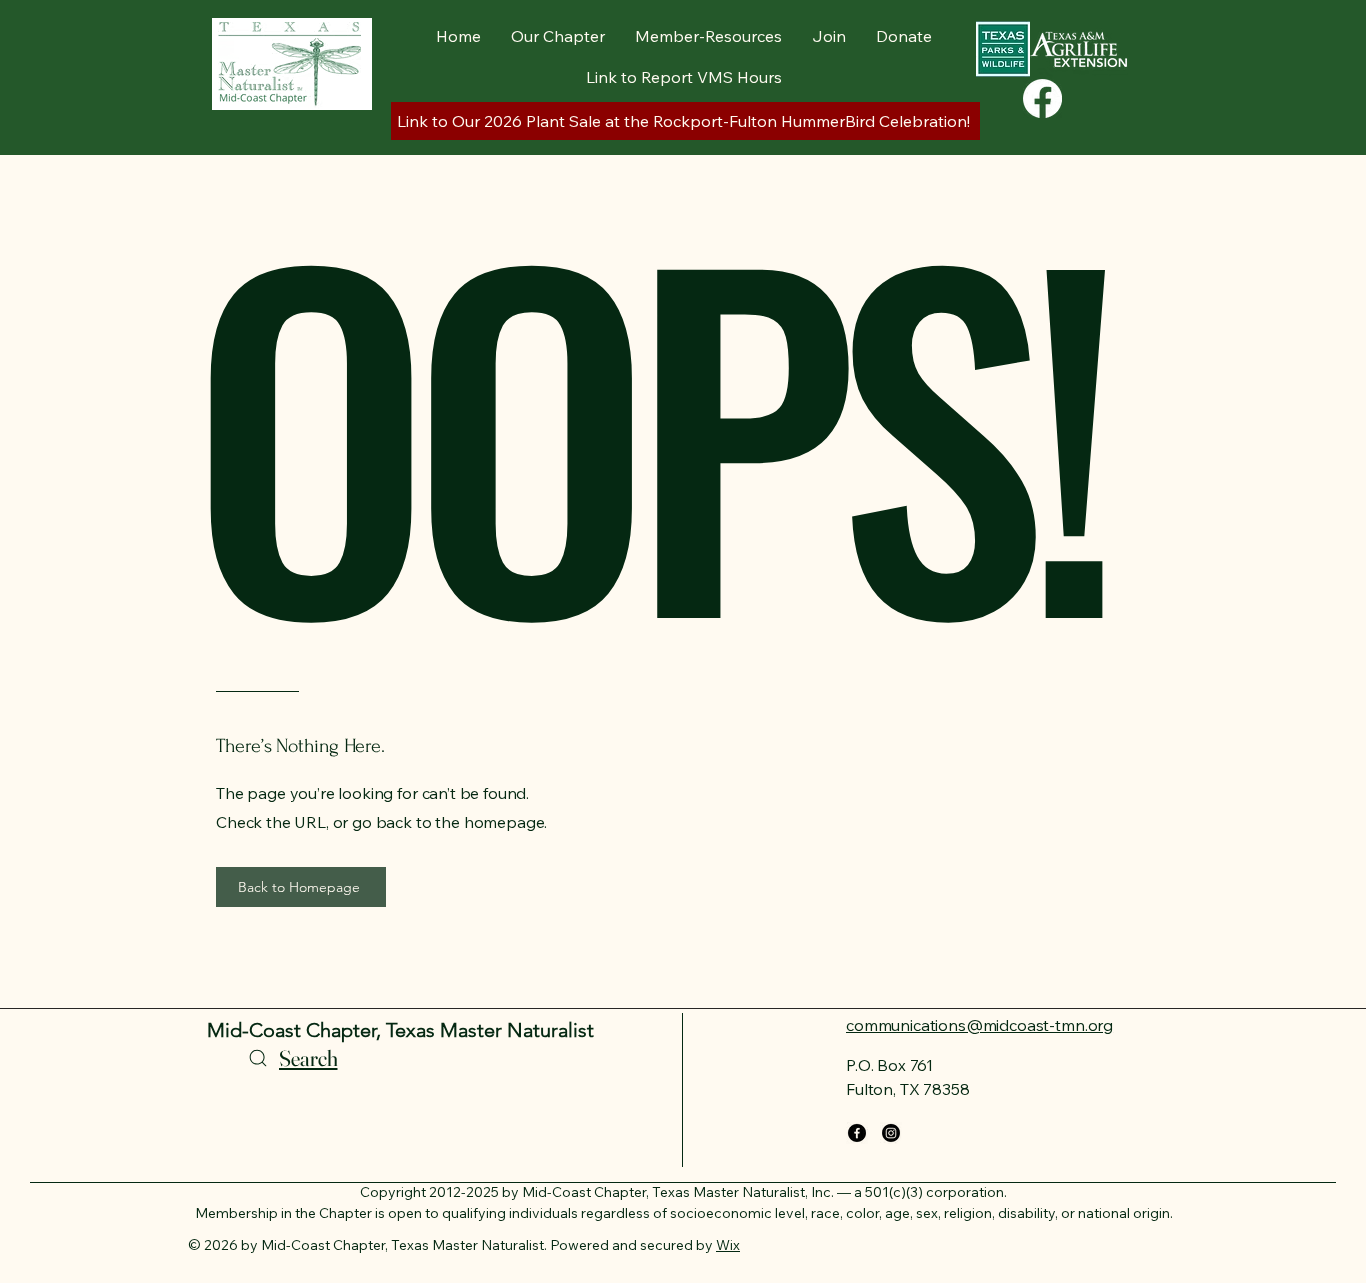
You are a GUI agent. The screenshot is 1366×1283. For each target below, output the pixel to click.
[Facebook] (1042, 98)
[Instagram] (891, 1133)
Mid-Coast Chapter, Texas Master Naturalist (400, 1030)
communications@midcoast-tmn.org (979, 1025)
